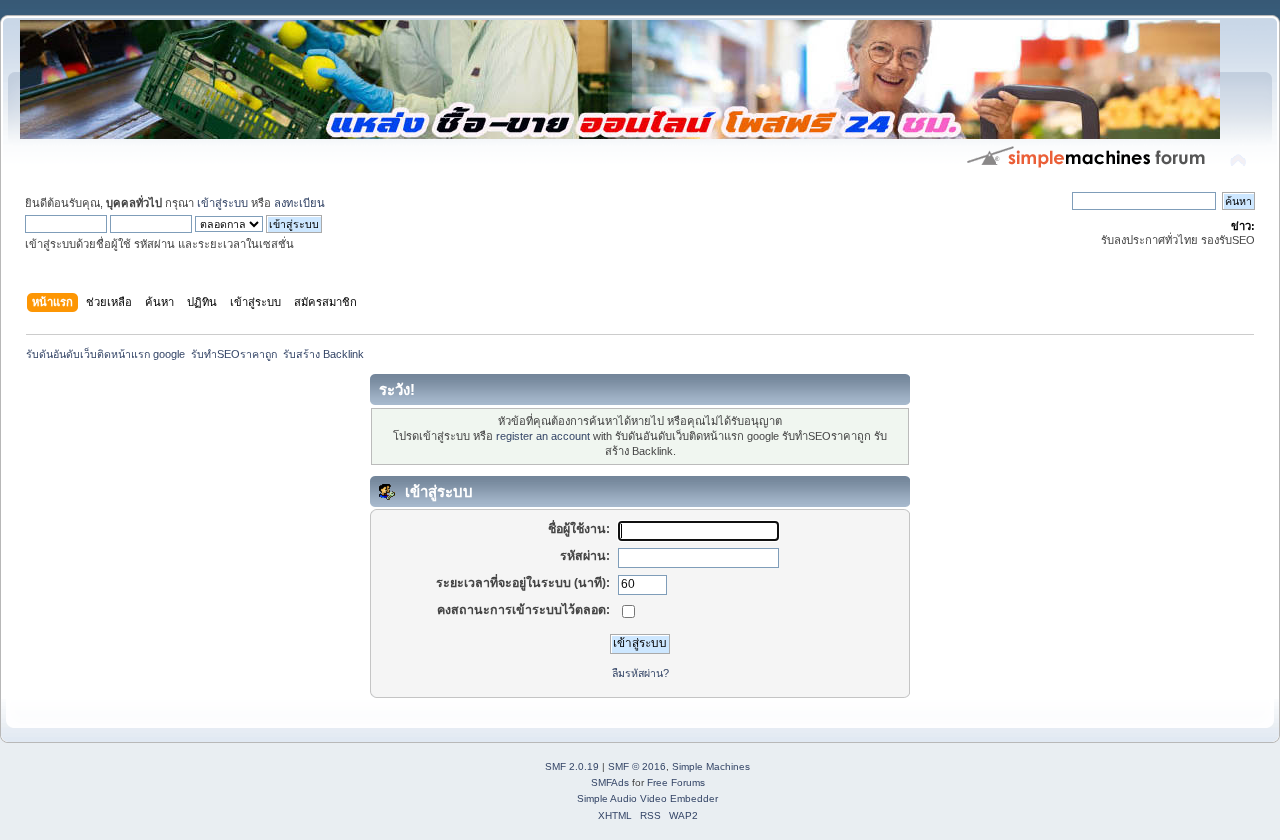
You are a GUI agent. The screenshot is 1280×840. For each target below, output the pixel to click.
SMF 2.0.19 (572, 766)
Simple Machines (711, 766)
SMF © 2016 (637, 766)
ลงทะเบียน (299, 203)
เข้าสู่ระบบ (222, 203)
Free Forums (676, 782)
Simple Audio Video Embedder (647, 798)
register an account (543, 436)
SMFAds (610, 782)
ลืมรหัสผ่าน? (640, 673)
